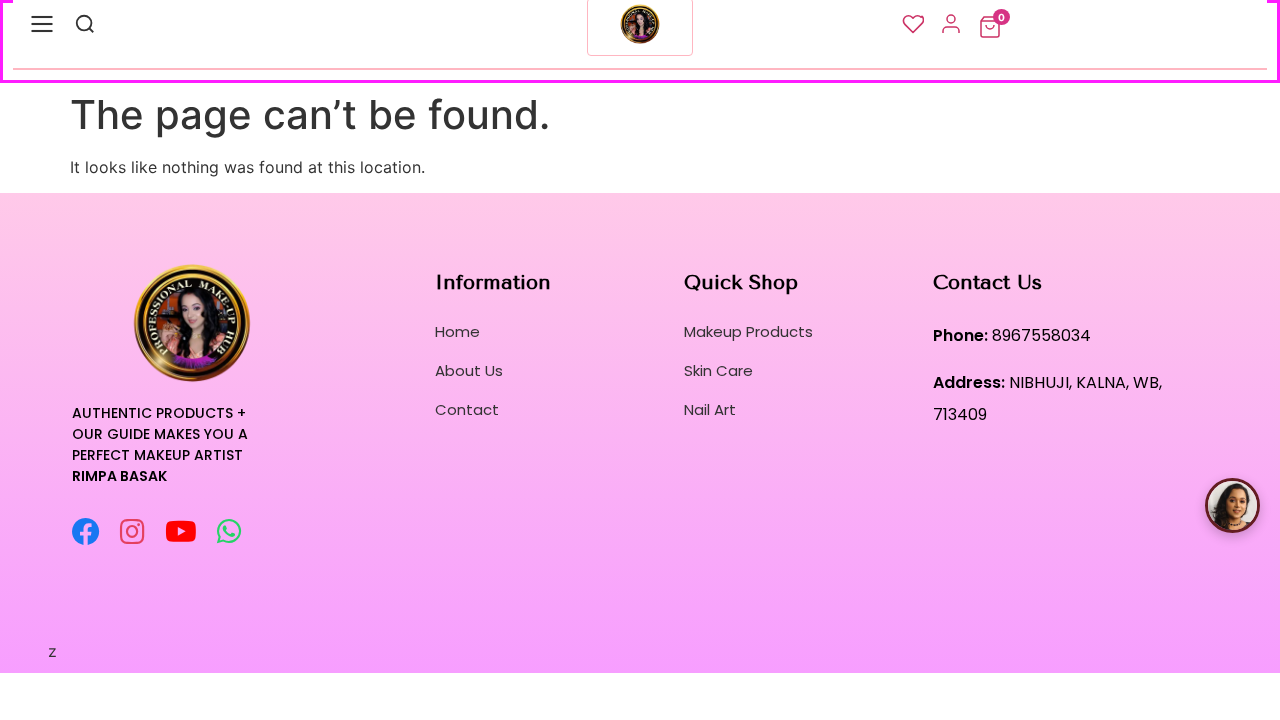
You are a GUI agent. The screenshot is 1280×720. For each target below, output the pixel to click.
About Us (469, 370)
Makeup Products (748, 331)
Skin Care (718, 370)
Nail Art (710, 409)
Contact (467, 409)
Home (457, 331)
